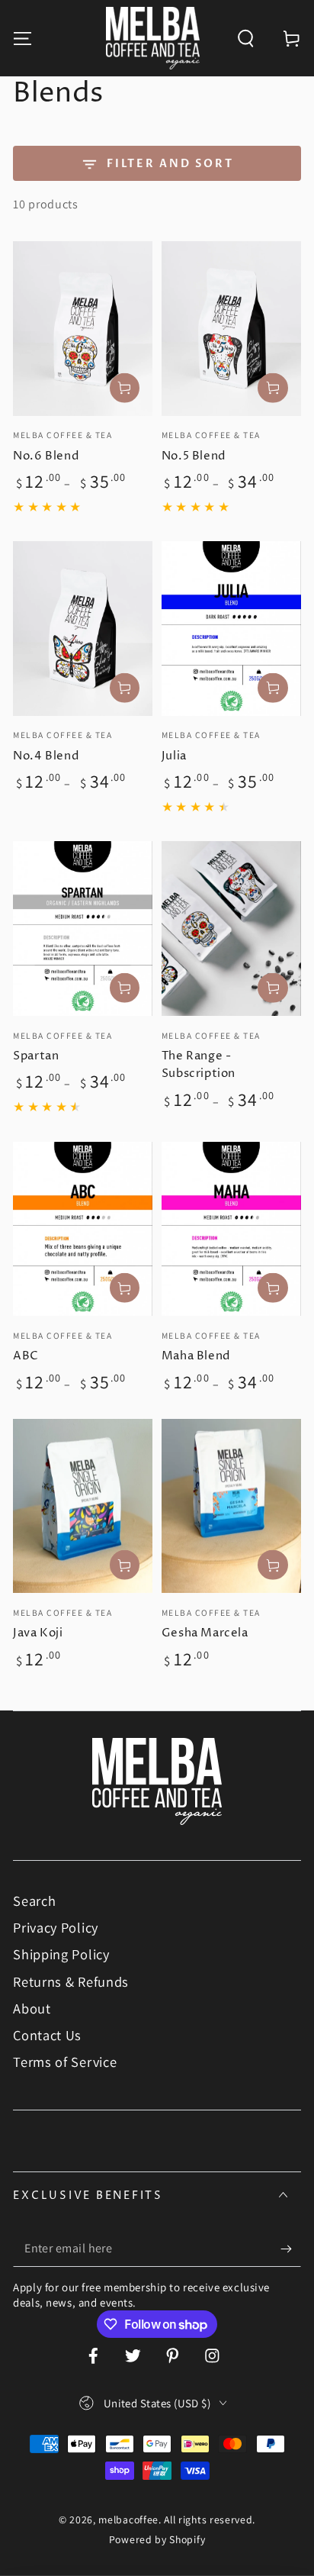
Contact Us (47, 2035)
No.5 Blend (194, 456)
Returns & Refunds (71, 1981)
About (32, 2008)
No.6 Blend (46, 456)
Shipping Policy (61, 1954)
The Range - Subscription (199, 1065)
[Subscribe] (290, 2249)
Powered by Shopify (157, 2539)
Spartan (36, 1056)
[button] (245, 38)
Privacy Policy (56, 1927)
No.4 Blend (46, 756)
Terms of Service (65, 2062)
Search (34, 1901)
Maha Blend (196, 1356)
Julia (174, 756)
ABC (26, 1356)
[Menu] (23, 38)
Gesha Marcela (205, 1633)
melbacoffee (128, 2520)
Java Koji (38, 1633)
